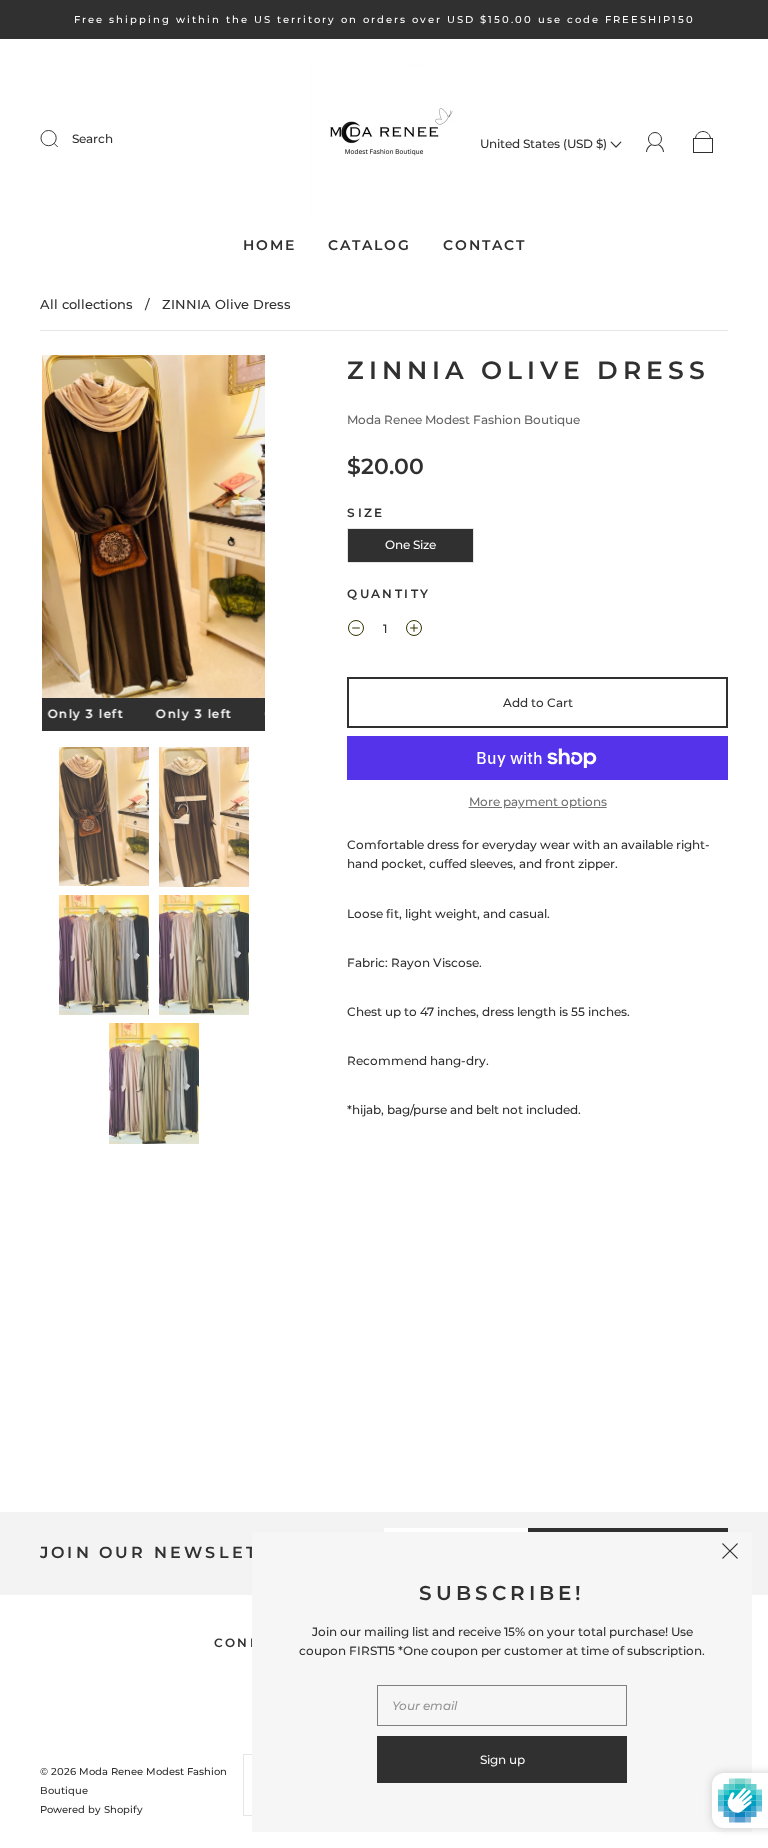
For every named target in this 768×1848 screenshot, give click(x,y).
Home (269, 245)
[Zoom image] (154, 530)
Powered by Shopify (91, 1809)
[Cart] (703, 143)
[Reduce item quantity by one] (356, 631)
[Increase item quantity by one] (414, 631)
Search (92, 138)
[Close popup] (730, 1554)
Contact (484, 245)
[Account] (655, 142)
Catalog (369, 245)
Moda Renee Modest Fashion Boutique (463, 419)
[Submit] (62, 139)
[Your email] (502, 1705)
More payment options (538, 801)
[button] (64, 530)
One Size (410, 544)
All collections (86, 304)
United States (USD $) (545, 143)
